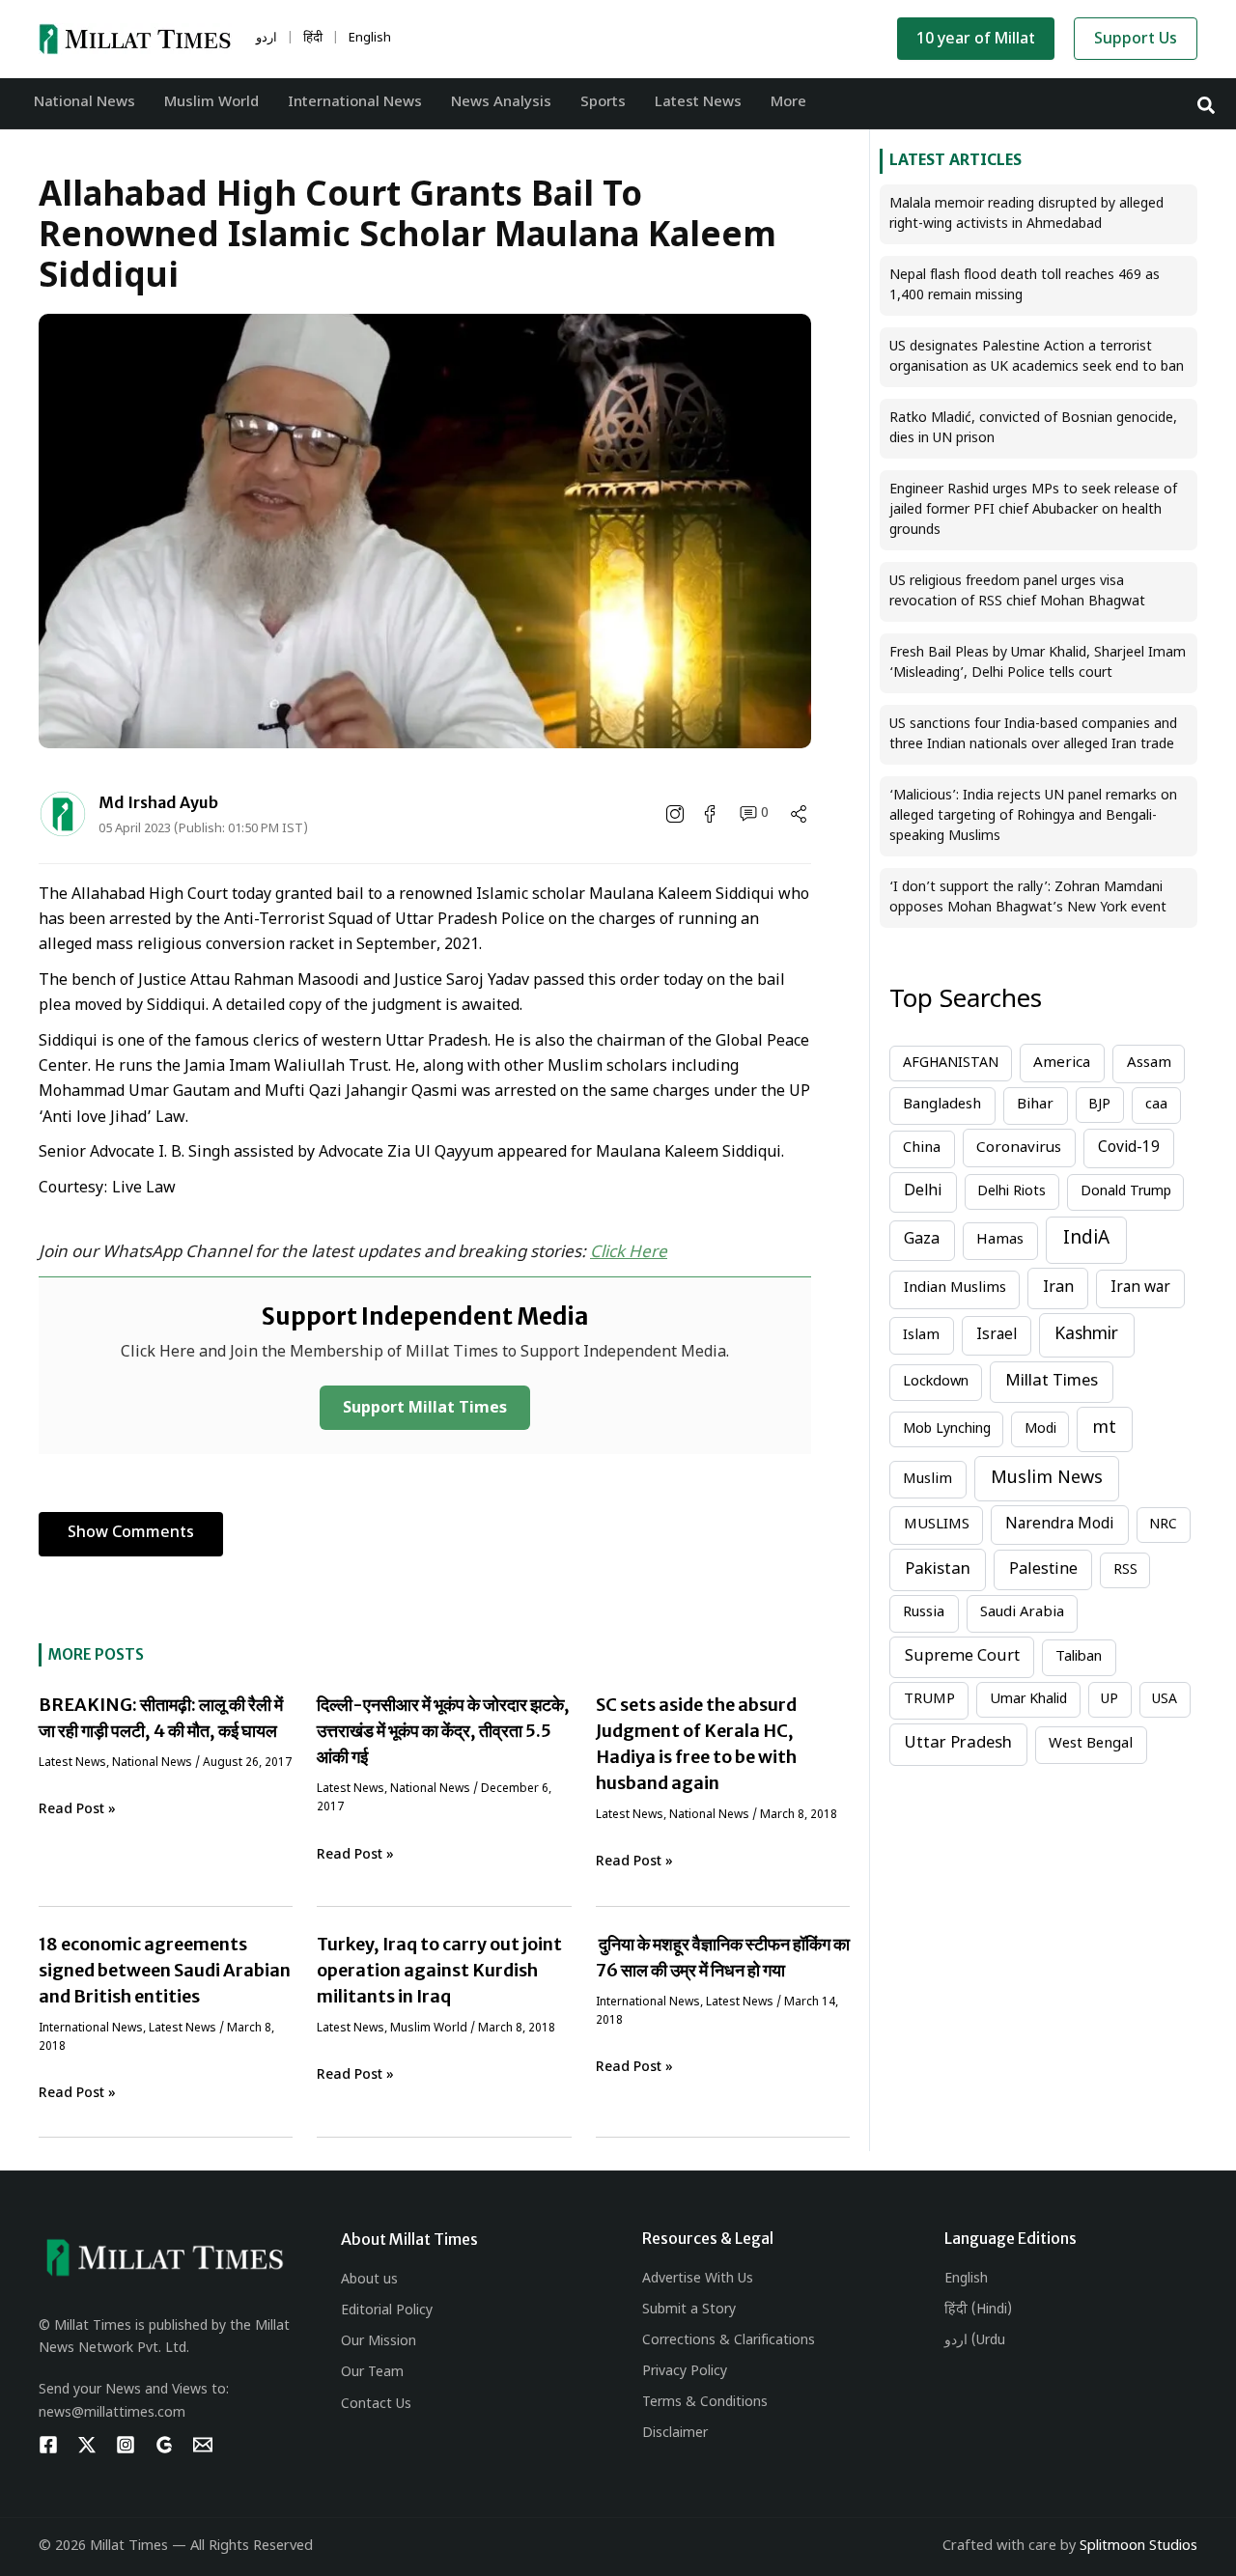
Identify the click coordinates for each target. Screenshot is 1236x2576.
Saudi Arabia (1022, 1613)
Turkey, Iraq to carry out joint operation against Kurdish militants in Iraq (439, 1970)
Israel (997, 1335)
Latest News (72, 1763)
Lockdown (936, 1382)
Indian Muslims (955, 1288)
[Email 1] (203, 2445)
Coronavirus (1019, 1148)
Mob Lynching (947, 1429)
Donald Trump (1126, 1192)
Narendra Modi (1059, 1525)
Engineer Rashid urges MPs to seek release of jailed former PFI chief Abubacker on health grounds (1033, 510)
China (922, 1148)
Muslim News (1047, 1479)
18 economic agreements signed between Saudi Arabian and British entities (165, 1970)
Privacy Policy (685, 2372)
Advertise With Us (698, 2279)
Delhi (923, 1191)
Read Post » (77, 1810)
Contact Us (376, 2405)
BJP (1099, 1105)
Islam (921, 1336)
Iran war (1140, 1288)
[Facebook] (48, 2445)
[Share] (799, 814)
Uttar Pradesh (958, 1744)
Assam (1149, 1064)
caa (1156, 1105)
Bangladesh (942, 1105)
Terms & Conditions (705, 2403)
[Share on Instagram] (677, 814)
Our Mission (379, 2342)
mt (1105, 1428)
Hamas (1000, 1240)
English (966, 2279)
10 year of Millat (976, 40)
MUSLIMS (937, 1525)
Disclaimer (675, 2434)
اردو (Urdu (975, 2341)
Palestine (1043, 1570)
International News (91, 2029)
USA (1165, 1700)
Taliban (1079, 1657)
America (1062, 1063)
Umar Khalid (1028, 1700)
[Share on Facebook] (712, 814)
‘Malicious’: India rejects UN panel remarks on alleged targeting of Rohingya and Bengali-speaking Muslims (1033, 816)
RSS (1125, 1570)
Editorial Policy (387, 2311)
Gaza (922, 1240)
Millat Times (1052, 1382)
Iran (1058, 1288)
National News (152, 1763)
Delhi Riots (1011, 1192)
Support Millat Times (425, 1409)
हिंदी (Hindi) (978, 2310)
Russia (924, 1613)
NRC (1163, 1525)
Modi (1040, 1429)
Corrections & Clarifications (729, 2341)
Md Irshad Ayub (158, 802)
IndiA (1086, 1239)
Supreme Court (962, 1657)
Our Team (372, 2373)
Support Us (1136, 40)
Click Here (629, 1253)
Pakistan (938, 1570)
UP (1110, 1700)
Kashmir (1086, 1335)
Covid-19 (1129, 1148)
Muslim (927, 1480)
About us (369, 2280)
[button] (1207, 104)
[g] (164, 2445)
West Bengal (1091, 1744)
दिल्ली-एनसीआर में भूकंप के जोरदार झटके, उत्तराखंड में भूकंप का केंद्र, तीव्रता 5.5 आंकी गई (443, 1731)
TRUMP (929, 1700)
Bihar (1035, 1105)
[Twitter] (87, 2445)
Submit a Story (689, 2310)
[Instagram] (126, 2445)
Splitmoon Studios (1138, 2547)
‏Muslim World (429, 2029)
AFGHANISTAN (951, 1064)
